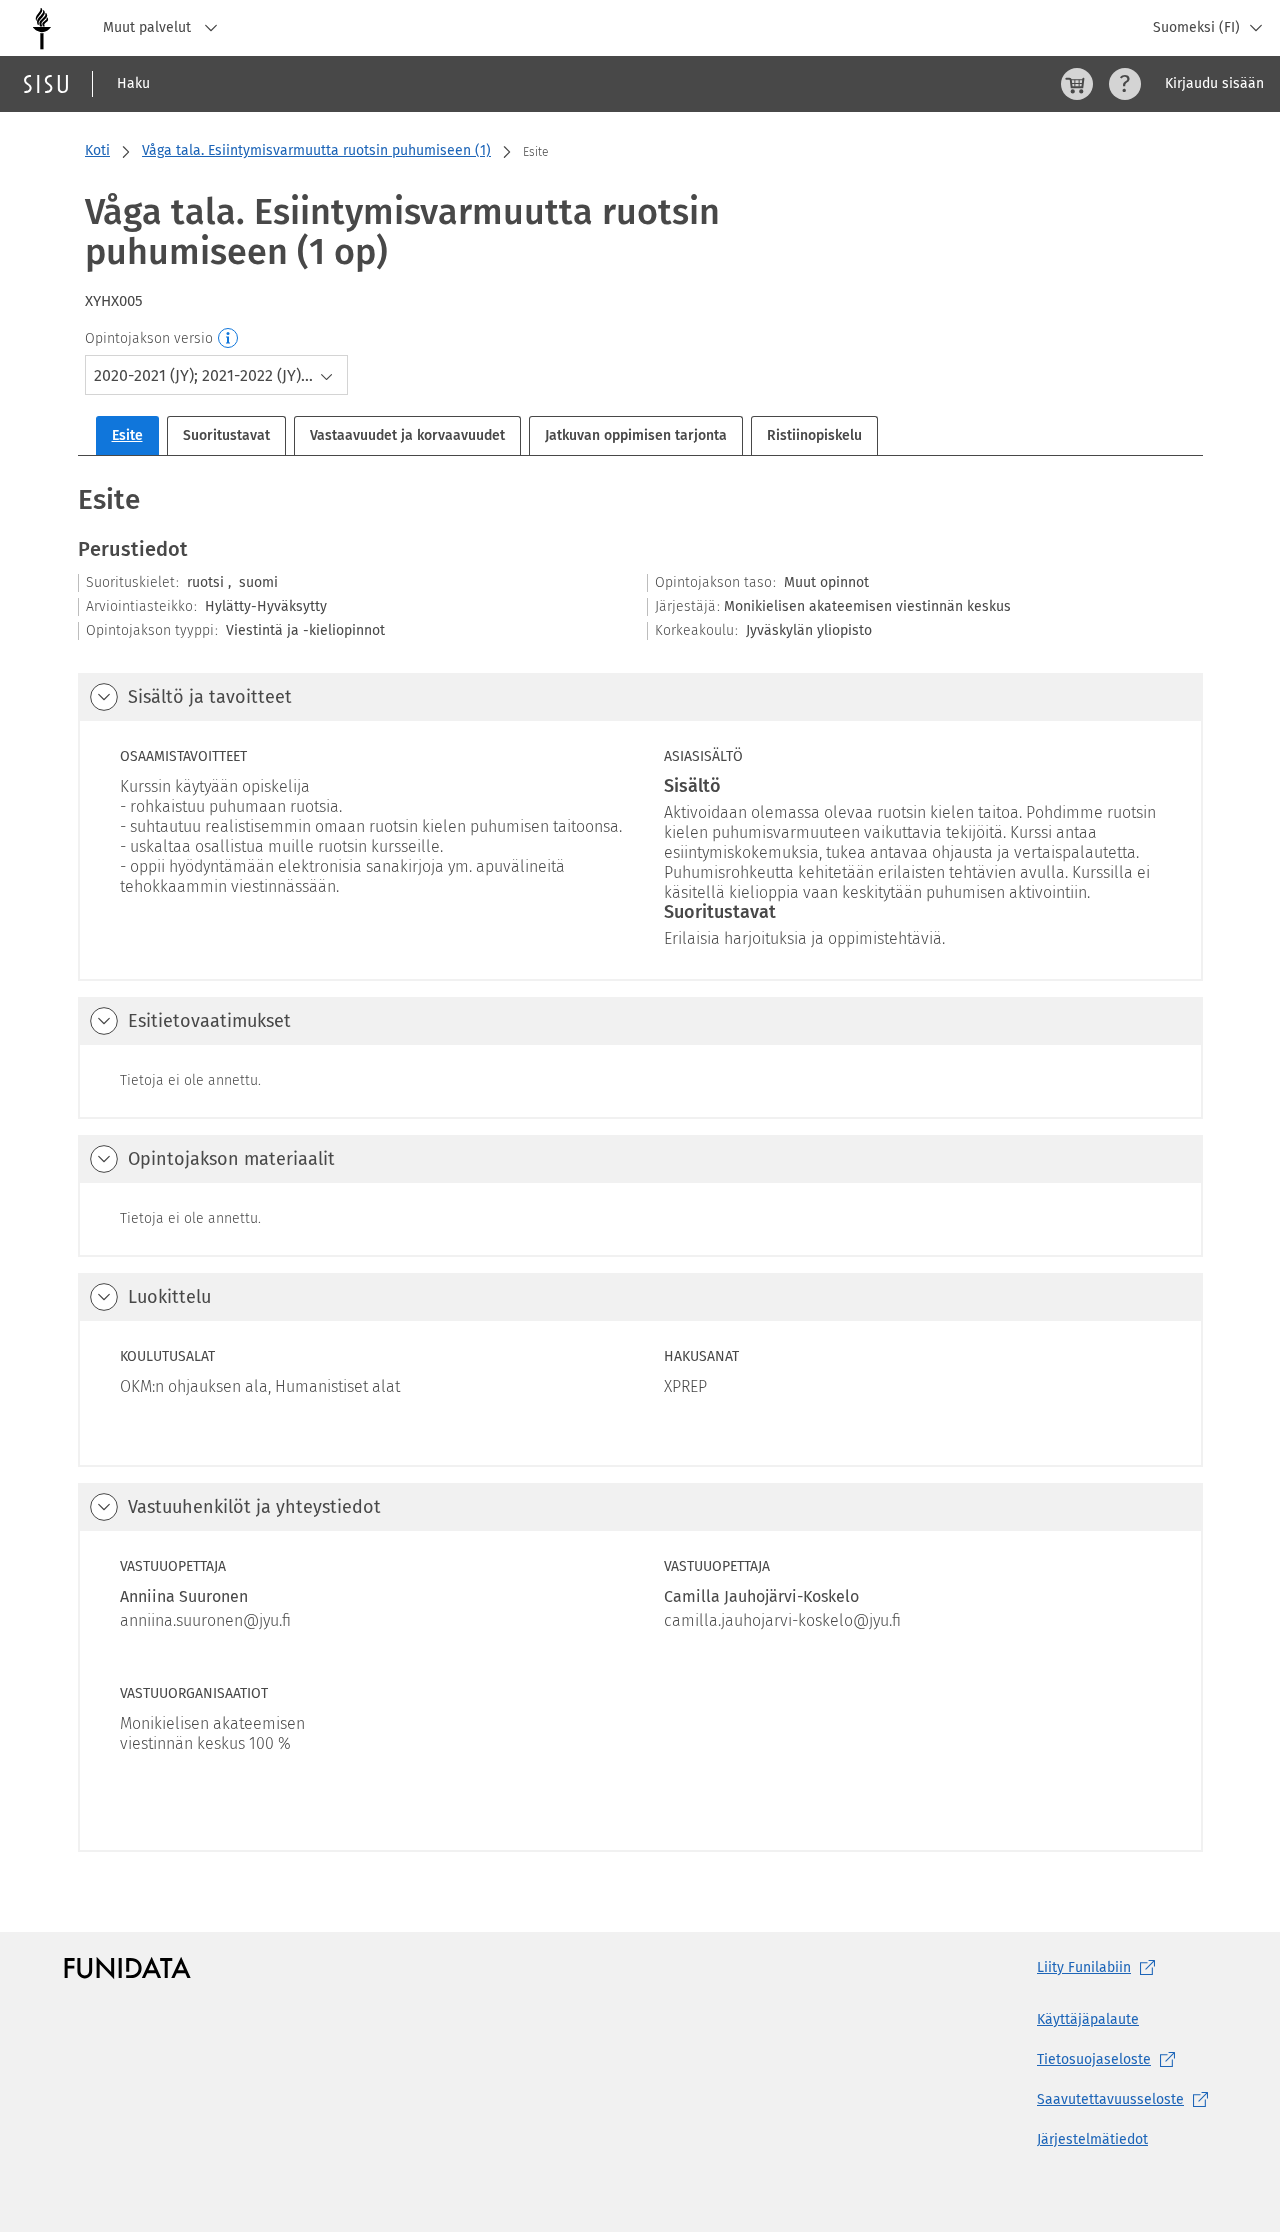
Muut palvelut (149, 27)
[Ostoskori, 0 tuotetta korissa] (1077, 84)
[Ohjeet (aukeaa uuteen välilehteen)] (1125, 84)
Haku (133, 83)
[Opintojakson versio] (229, 339)
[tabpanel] (640, 1166)
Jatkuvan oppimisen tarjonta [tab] (636, 435)
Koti (97, 150)
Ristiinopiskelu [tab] (814, 435)
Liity (1084, 1967)
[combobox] (216, 375)
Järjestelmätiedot (1092, 2139)
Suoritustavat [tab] (226, 435)
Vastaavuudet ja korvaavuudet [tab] (407, 435)
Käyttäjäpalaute (1088, 2019)
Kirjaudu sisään (1214, 83)
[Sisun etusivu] (46, 84)
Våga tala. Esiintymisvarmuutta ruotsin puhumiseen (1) (316, 150)
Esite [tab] (127, 435)
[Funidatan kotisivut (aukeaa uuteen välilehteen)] (127, 1968)
